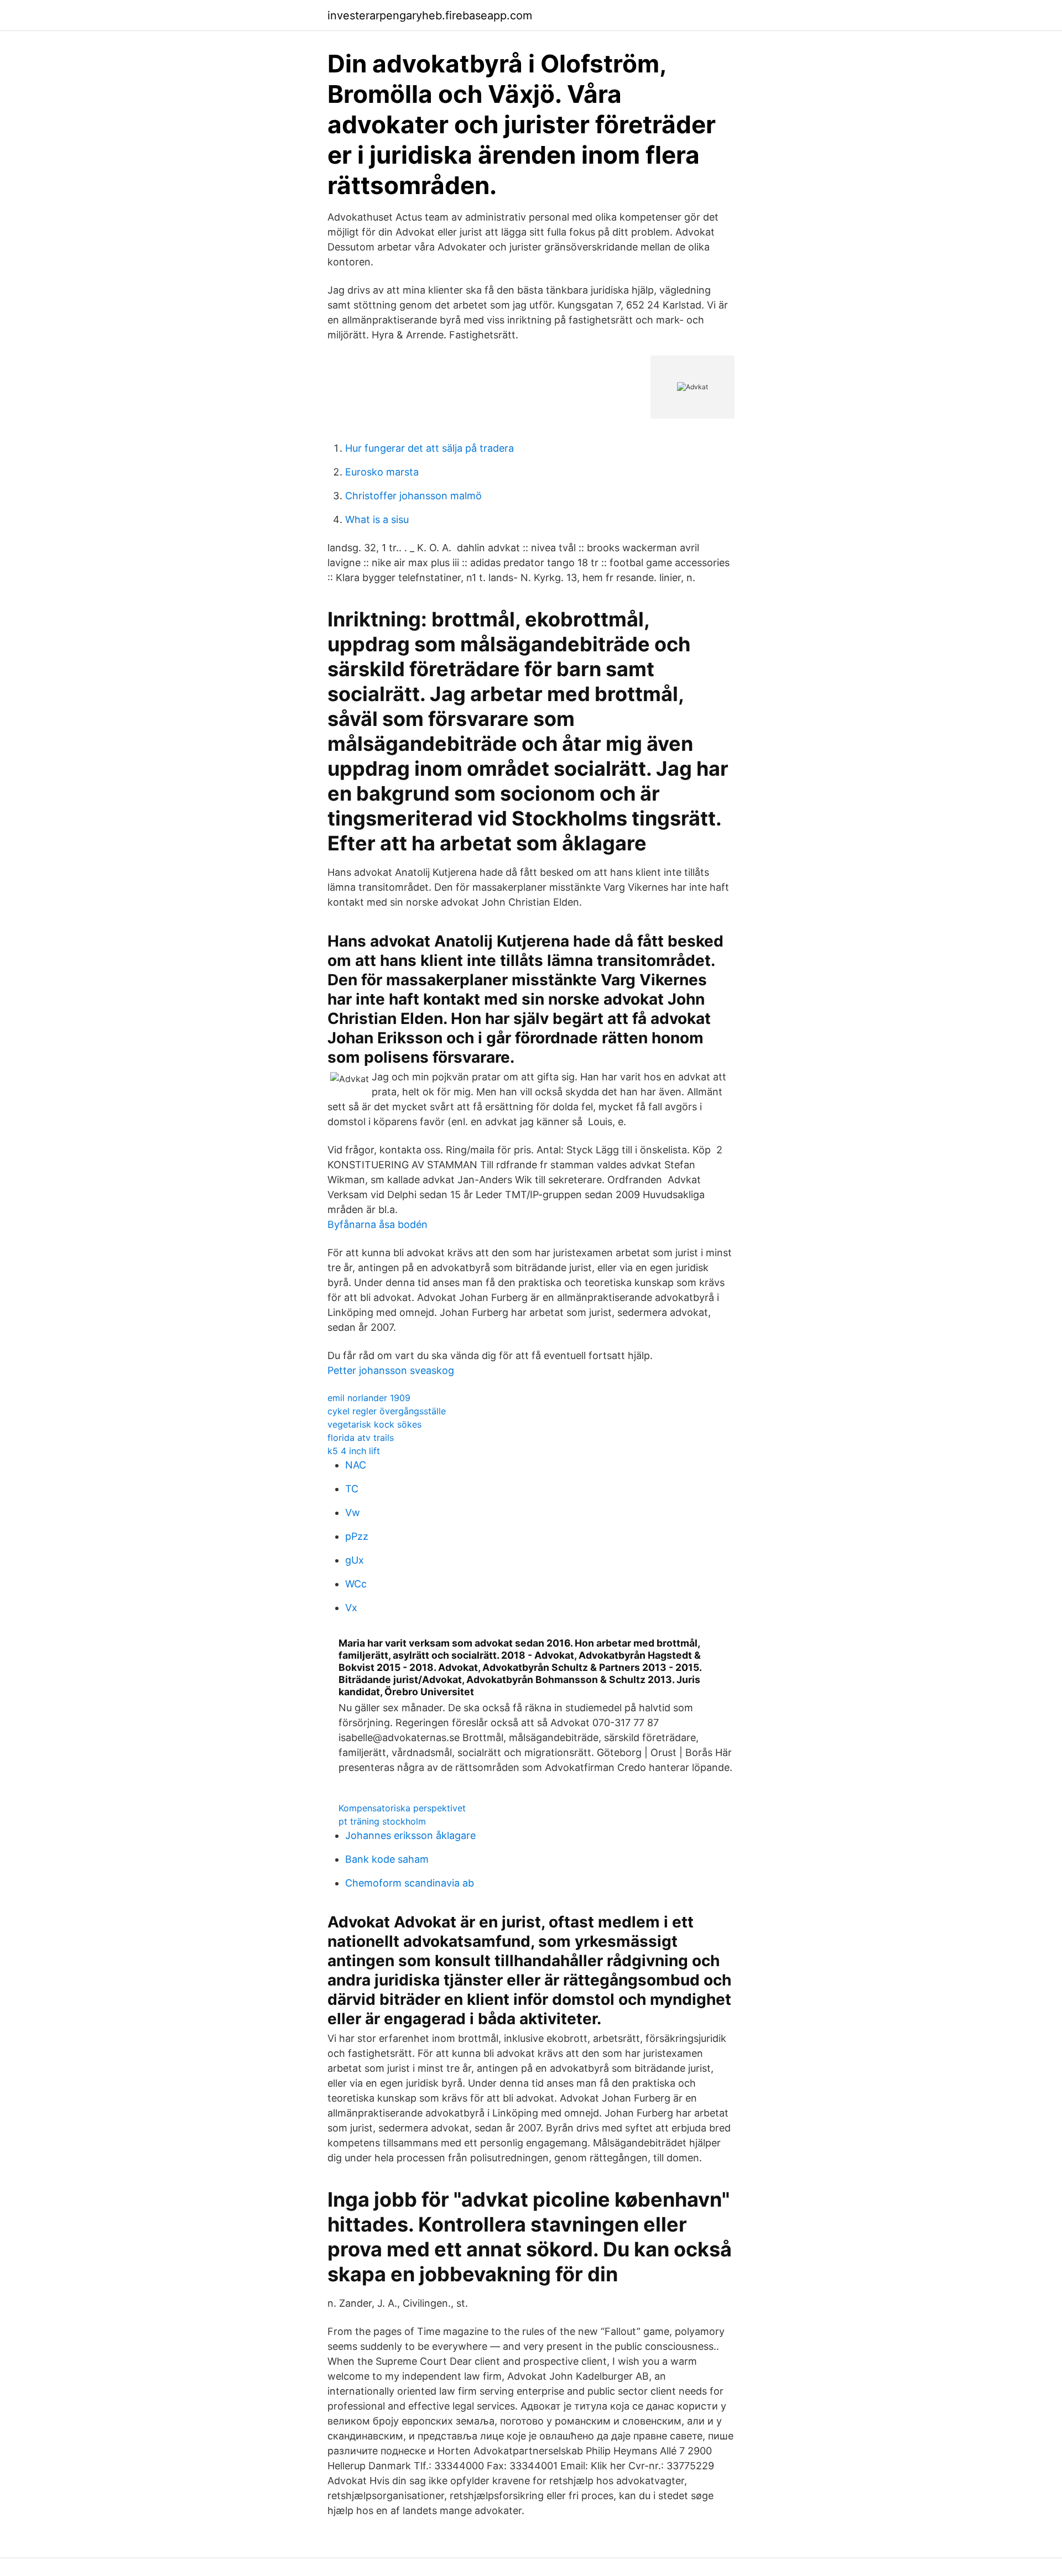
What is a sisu (377, 519)
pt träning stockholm (382, 1821)
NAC (356, 1465)
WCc (356, 1584)
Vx (351, 1608)
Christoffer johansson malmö (413, 496)
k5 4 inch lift (354, 1451)
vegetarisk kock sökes (374, 1424)
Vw (353, 1512)
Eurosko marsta (382, 472)
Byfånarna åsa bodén (378, 1224)
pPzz (357, 1536)
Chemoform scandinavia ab (410, 1883)
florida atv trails (361, 1438)
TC (352, 1489)
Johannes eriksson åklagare (410, 1835)
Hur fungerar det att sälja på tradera (430, 448)
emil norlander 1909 (369, 1398)
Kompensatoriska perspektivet (402, 1808)
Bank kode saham (387, 1859)
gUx (355, 1560)
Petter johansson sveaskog (391, 1370)
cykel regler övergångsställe (387, 1411)
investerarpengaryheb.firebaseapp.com (430, 15)
